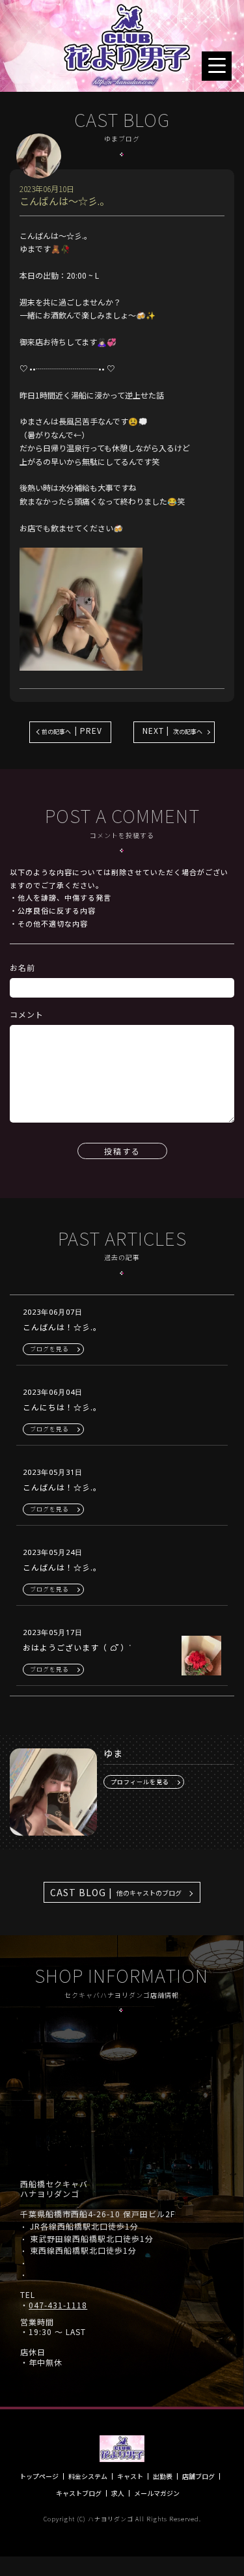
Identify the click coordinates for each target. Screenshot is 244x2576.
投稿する (122, 1151)
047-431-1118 (58, 2305)
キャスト (130, 2476)
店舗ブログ (198, 2476)
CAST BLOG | (116, 1892)
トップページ (39, 2476)
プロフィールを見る (140, 1782)
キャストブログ (79, 2493)
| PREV (72, 730)
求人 (118, 2493)
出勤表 (163, 2476)
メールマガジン (157, 2493)
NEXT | (172, 730)
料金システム (88, 2476)
